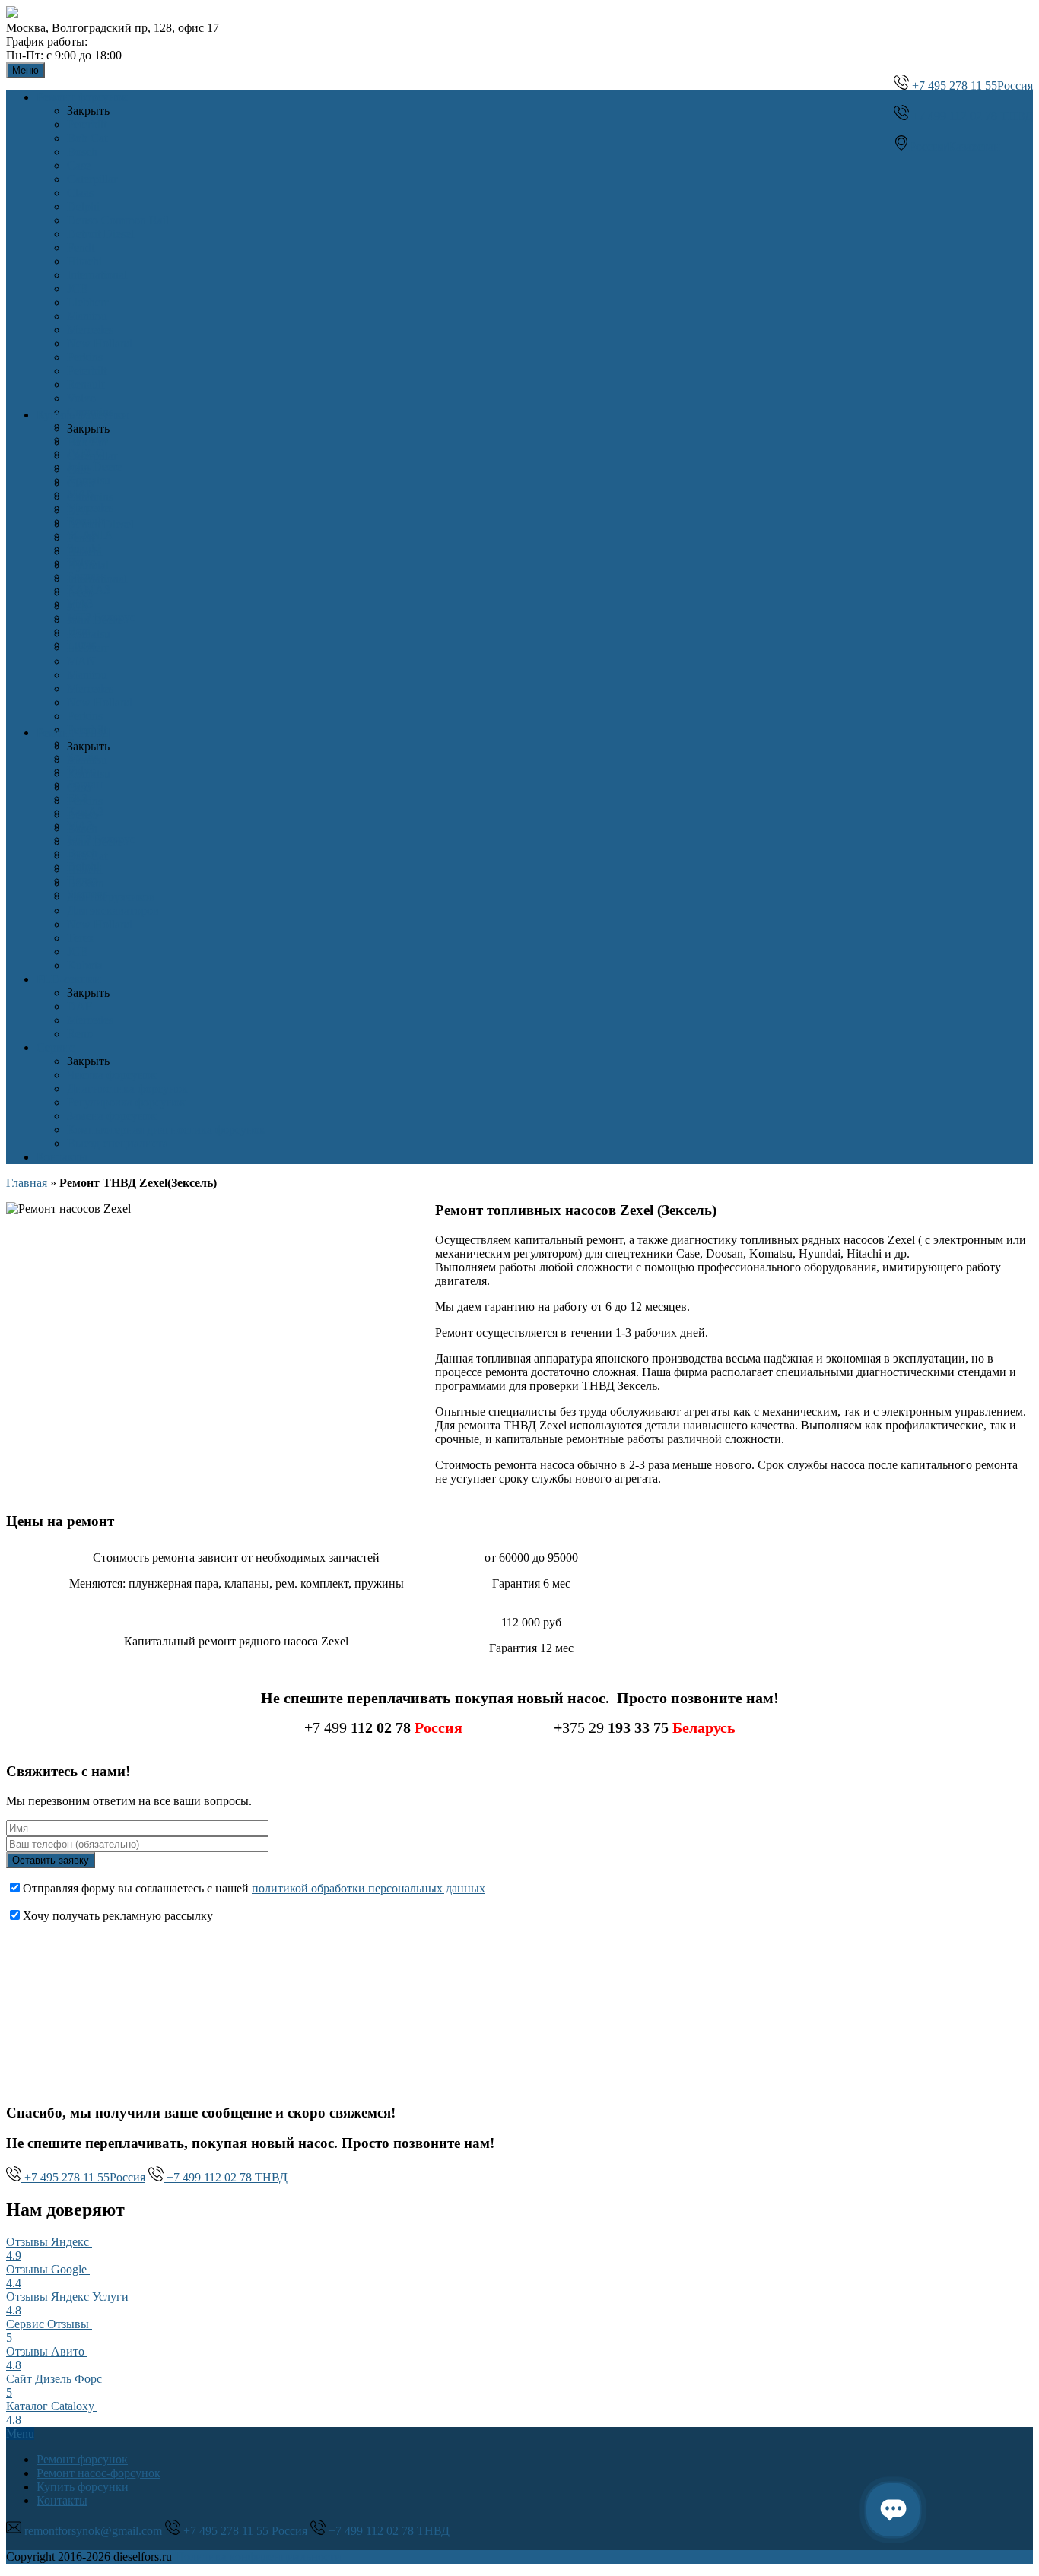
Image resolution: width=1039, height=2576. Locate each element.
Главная (27, 1183)
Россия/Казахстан (955, 146)
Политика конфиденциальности (258, 2557)
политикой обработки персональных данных (369, 1888)
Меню (25, 70)
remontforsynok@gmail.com (92, 2531)
